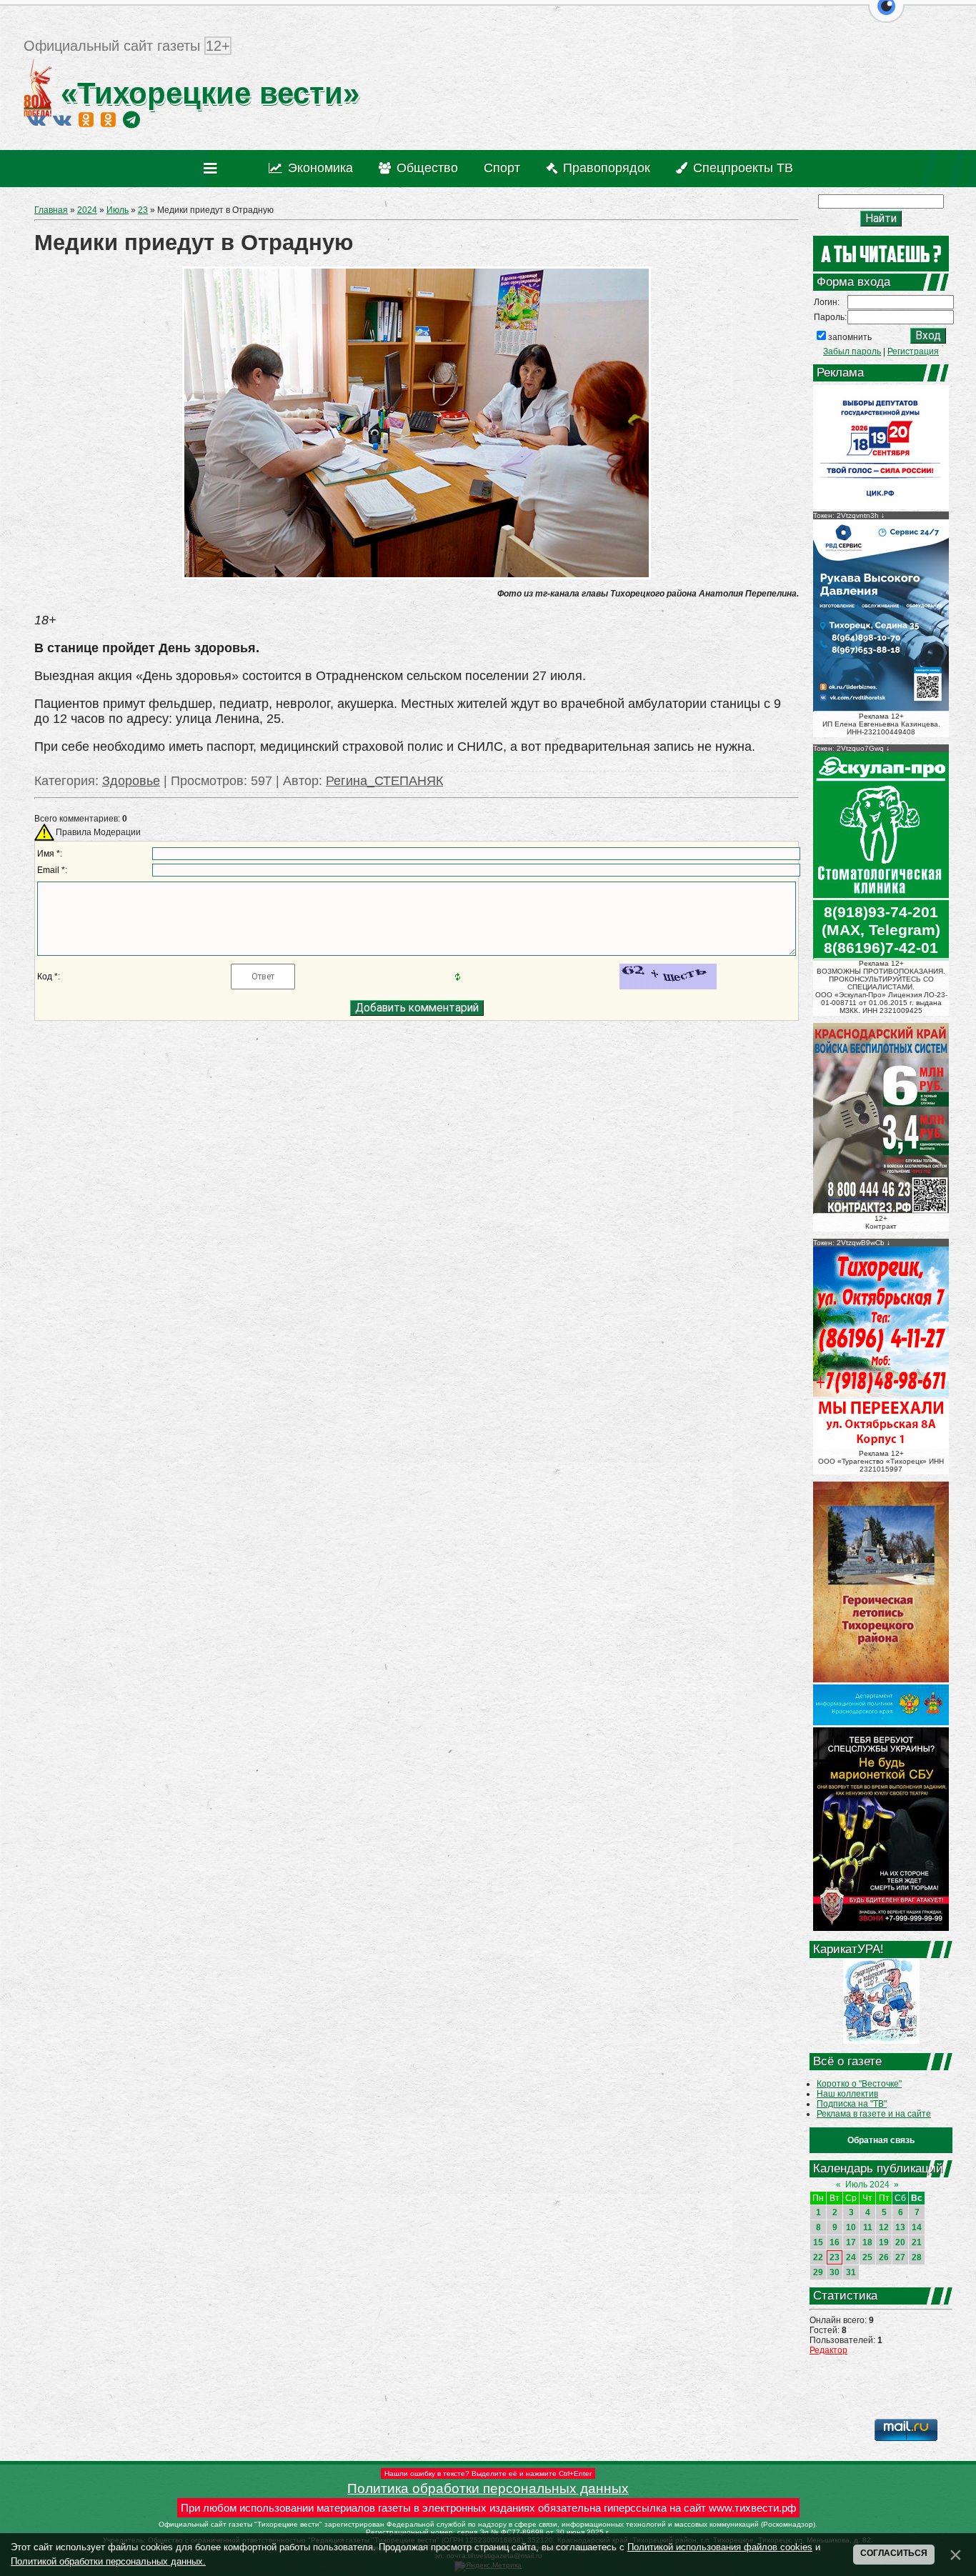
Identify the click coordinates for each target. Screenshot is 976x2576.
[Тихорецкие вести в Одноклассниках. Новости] (86, 119)
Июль (118, 210)
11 (868, 2227)
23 (143, 210)
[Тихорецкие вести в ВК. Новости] (36, 119)
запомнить (850, 337)
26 (884, 2257)
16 (835, 2242)
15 (818, 2242)
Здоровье (131, 781)
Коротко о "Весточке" (859, 2084)
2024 (87, 210)
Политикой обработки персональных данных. (108, 2561)
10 (851, 2227)
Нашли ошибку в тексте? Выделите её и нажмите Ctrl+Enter (488, 2473)
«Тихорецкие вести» (206, 93)
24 (851, 2257)
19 (884, 2242)
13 (900, 2227)
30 (835, 2272)
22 (818, 2257)
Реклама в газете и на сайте (874, 2114)
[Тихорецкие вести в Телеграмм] (131, 119)
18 (867, 2242)
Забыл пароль (852, 351)
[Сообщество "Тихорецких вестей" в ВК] (62, 119)
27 (900, 2257)
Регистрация (913, 351)
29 (818, 2272)
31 (851, 2272)
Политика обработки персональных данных (488, 2488)
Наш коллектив (847, 2094)
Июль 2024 (867, 2185)
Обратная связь (881, 2140)
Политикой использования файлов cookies (720, 2547)
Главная (51, 210)
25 (867, 2257)
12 (884, 2227)
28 (917, 2257)
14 (917, 2227)
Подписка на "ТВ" (852, 2104)
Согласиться (894, 2553)
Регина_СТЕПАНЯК (384, 781)
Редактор (828, 2350)
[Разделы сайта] (213, 169)
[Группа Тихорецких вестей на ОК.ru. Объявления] (108, 119)
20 (900, 2242)
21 (917, 2242)
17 (851, 2242)
